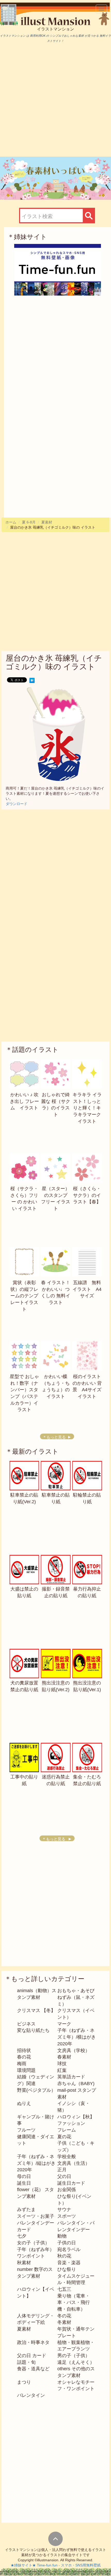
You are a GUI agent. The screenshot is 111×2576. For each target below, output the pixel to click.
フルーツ (26, 2130)
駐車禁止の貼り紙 (56, 1498)
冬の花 (64, 2316)
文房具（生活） (74, 2163)
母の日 (24, 2176)
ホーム (11, 522)
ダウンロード (17, 804)
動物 (62, 2236)
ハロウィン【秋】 (76, 2117)
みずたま (26, 2209)
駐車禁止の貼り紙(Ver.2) (24, 1498)
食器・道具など (33, 2369)
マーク (64, 2024)
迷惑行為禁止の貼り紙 (56, 1780)
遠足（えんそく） (76, 2362)
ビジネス (26, 2024)
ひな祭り (67, 2269)
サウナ (64, 2209)
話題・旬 (26, 2362)
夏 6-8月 (29, 522)
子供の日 (67, 2243)
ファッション (71, 2123)
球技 (62, 2064)
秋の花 (64, 2256)
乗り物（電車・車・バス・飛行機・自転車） (74, 2303)
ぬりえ (24, 2103)
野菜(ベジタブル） (36, 2090)
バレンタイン (31, 2395)
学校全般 (67, 2157)
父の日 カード (32, 2356)
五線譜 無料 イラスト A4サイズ (89, 1289)
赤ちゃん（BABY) (76, 2084)
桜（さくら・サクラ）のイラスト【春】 (87, 1195)
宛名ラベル (69, 2249)
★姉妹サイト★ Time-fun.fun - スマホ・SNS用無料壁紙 (56, 2565)
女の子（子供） (33, 2243)
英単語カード (71, 2077)
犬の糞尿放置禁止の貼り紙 (24, 1686)
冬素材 (64, 2322)
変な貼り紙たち (33, 2030)
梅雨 (22, 2064)
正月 (62, 2170)
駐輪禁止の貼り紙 (87, 1498)
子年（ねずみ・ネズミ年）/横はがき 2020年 (79, 2037)
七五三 (64, 2289)
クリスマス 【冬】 (36, 2010)
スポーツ (67, 2216)
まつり (24, 2382)
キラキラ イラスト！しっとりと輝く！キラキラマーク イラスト (87, 1108)
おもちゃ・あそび (76, 1991)
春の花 (24, 2057)
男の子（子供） (74, 2356)
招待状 (24, 2050)
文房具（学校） (74, 2050)
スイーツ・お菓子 (36, 2216)
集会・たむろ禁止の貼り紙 (87, 1780)
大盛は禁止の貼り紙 (24, 1592)
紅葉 (62, 2070)
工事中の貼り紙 (24, 1780)
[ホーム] (57, 21)
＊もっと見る (54, 1437)
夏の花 (64, 2137)
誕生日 (24, 2183)
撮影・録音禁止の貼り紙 (56, 1592)
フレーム (67, 2130)
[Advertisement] (55, 100)
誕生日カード (71, 2183)
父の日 (64, 2176)
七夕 (22, 2236)
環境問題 (26, 2070)
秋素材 (24, 2263)
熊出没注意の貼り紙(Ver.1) (87, 1686)
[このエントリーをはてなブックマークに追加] (32, 680)
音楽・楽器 (69, 2263)
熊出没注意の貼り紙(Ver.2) (56, 1686)
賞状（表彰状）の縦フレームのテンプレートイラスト (24, 1296)
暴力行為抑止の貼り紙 (87, 1592)
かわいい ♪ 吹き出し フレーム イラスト (24, 1101)
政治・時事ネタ (33, 2342)
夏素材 (47, 522)
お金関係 (67, 2190)
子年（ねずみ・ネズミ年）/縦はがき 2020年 (39, 2163)
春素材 (64, 2057)
